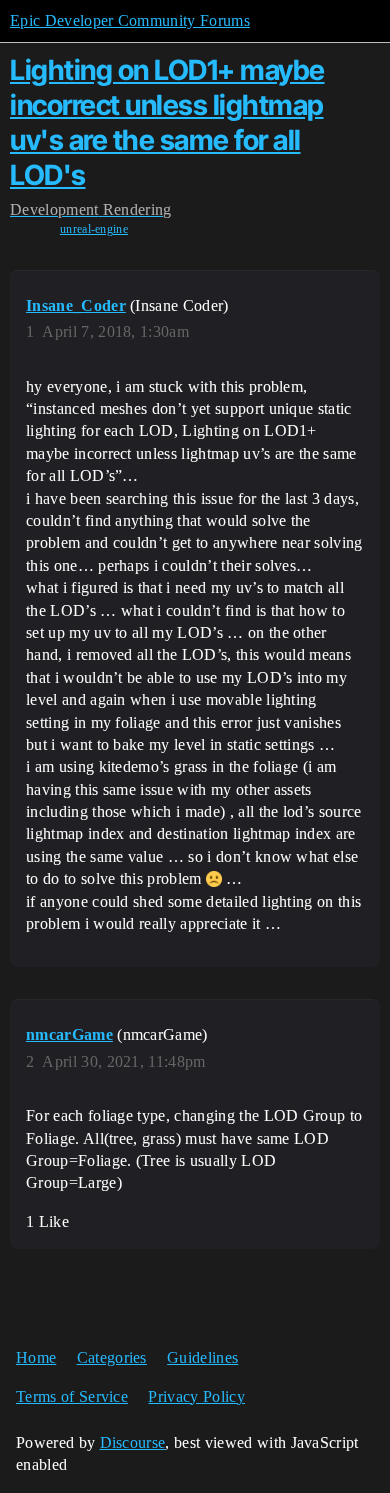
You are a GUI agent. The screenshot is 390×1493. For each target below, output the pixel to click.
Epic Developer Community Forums (130, 20)
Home (36, 1357)
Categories (112, 1357)
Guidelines (202, 1357)
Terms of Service (72, 1396)
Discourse (133, 1442)
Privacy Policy (196, 1396)
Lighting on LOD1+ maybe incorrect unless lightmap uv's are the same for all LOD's (167, 122)
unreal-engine (94, 229)
